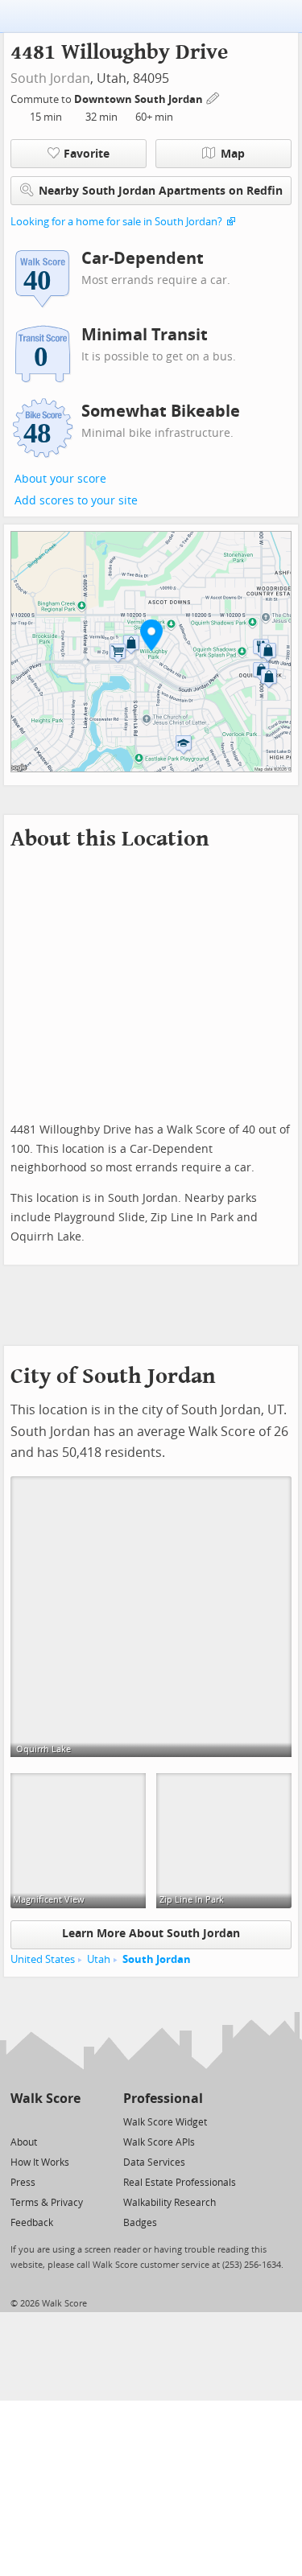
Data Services (154, 2162)
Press (23, 2183)
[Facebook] (45, 2121)
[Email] (70, 2121)
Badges (140, 2223)
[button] (151, 635)
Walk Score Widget (165, 2122)
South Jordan (50, 78)
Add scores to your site (76, 501)
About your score (60, 479)
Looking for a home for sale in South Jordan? (116, 222)
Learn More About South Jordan (151, 1934)
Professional (163, 2099)
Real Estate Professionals (180, 2183)
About (24, 2142)
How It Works (40, 2162)
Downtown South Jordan (140, 99)
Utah (99, 1959)
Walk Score (46, 2099)
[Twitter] (20, 2121)
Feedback (32, 2223)
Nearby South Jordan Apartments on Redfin (161, 191)
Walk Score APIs (159, 2142)
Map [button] (233, 154)
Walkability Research (170, 2203)
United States (43, 1959)
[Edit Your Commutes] (213, 97)
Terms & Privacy (47, 2203)
